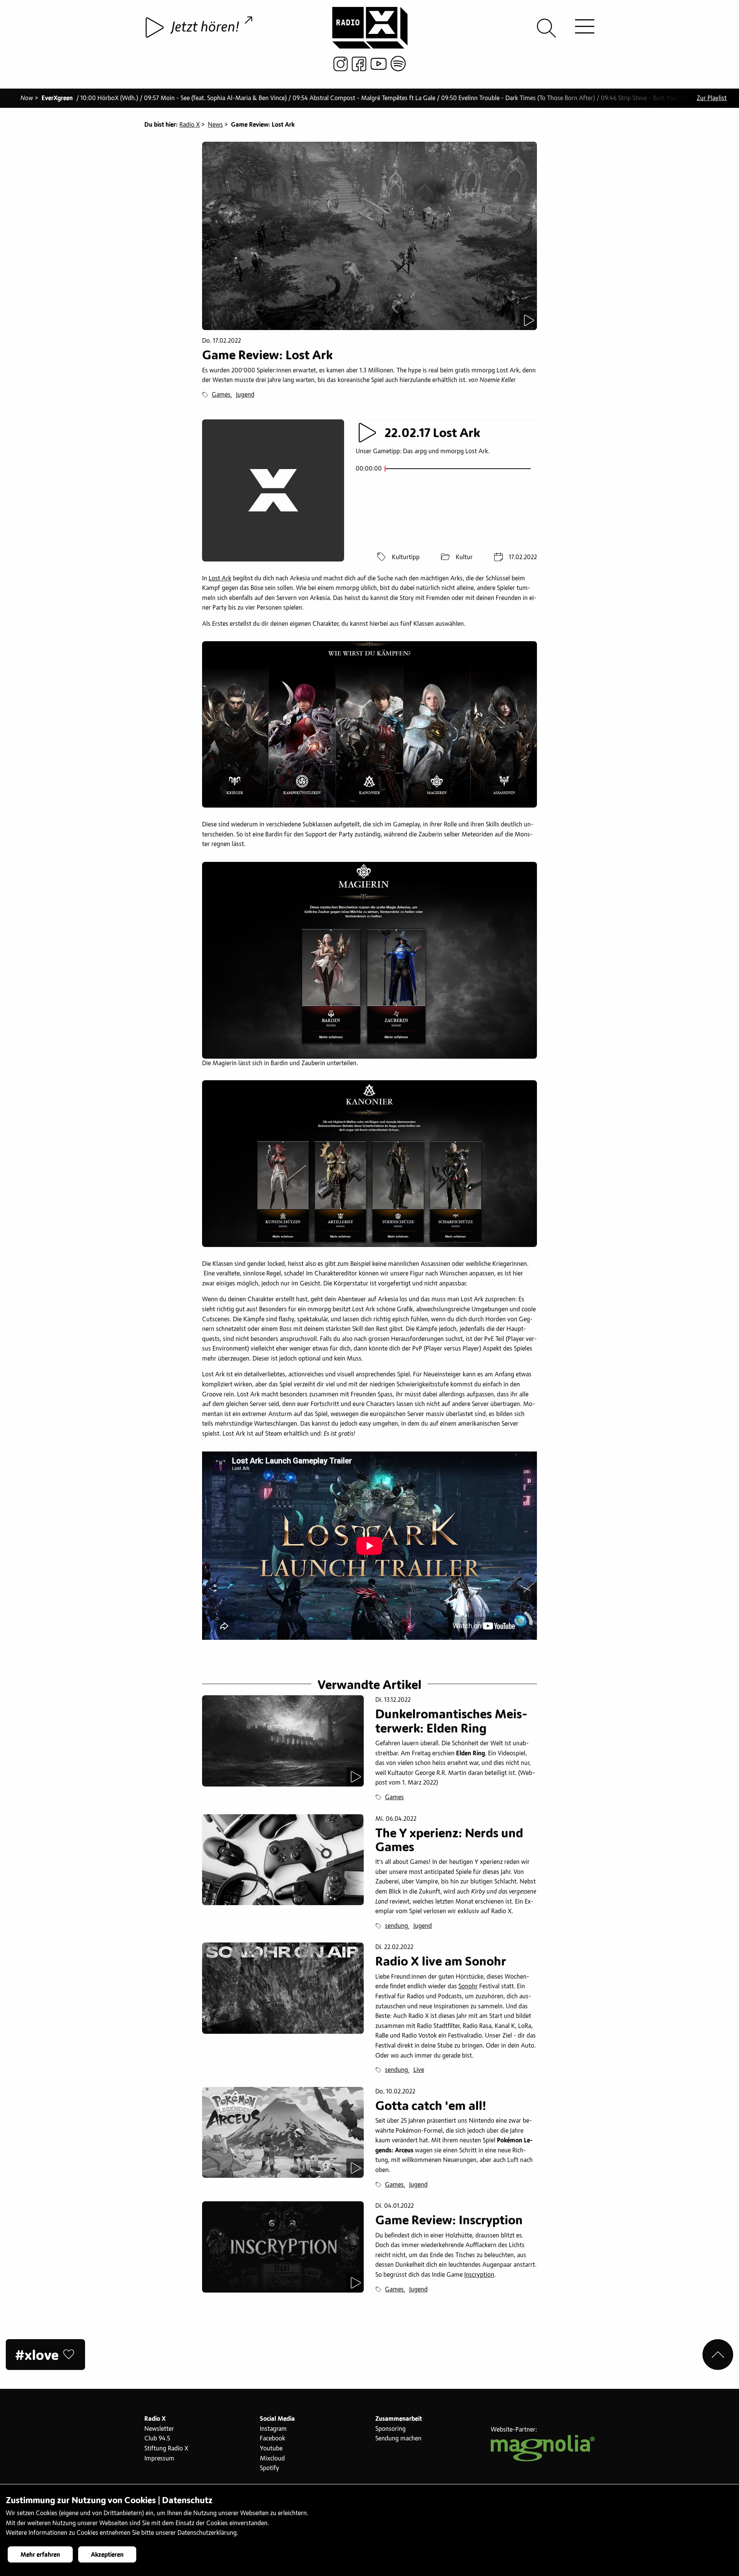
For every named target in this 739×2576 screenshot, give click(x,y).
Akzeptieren (107, 2555)
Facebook (273, 2439)
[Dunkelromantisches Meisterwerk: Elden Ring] (283, 1741)
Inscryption (479, 2275)
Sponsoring (390, 2429)
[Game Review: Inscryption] (283, 2247)
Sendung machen (398, 2439)
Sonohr (468, 1986)
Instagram (273, 2429)
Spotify (269, 2468)
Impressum (159, 2459)
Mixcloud (272, 2459)
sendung (396, 1926)
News (215, 125)
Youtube (271, 2449)
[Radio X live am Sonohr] (283, 1988)
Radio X (190, 125)
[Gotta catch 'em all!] (283, 2132)
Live (419, 2070)
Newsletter (159, 2429)
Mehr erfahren (40, 2555)
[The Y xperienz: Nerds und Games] (283, 1860)
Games (221, 395)
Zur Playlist (712, 98)
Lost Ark (220, 578)
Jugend (245, 395)
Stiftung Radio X (166, 2449)
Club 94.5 (157, 2439)
